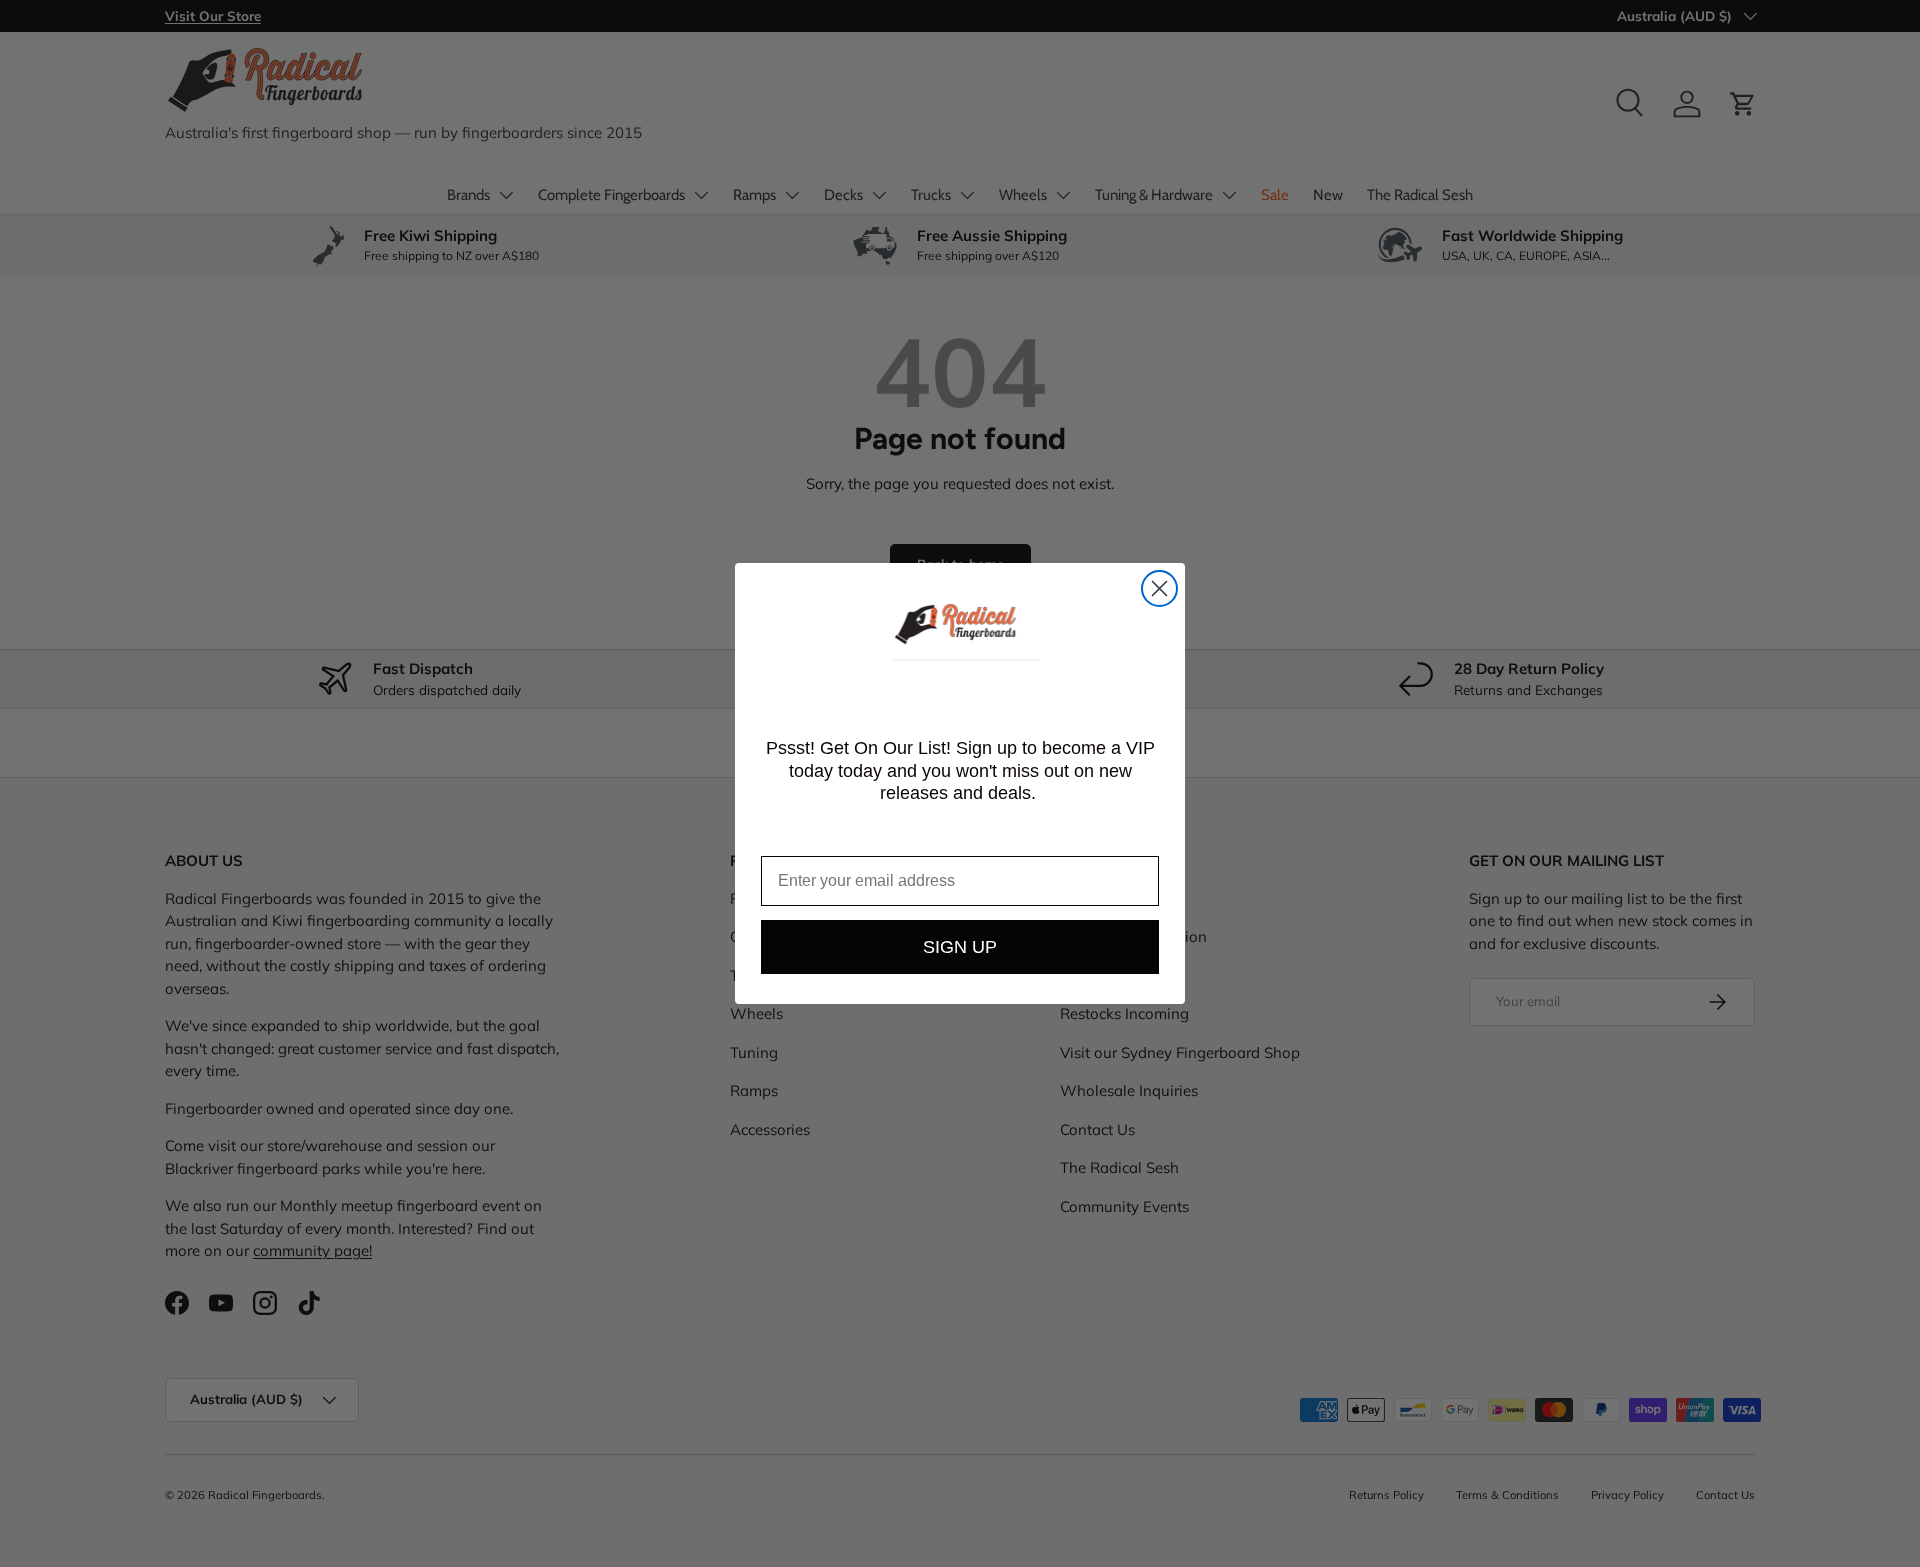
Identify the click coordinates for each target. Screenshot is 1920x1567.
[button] (960, 626)
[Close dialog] (1159, 588)
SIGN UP (960, 947)
